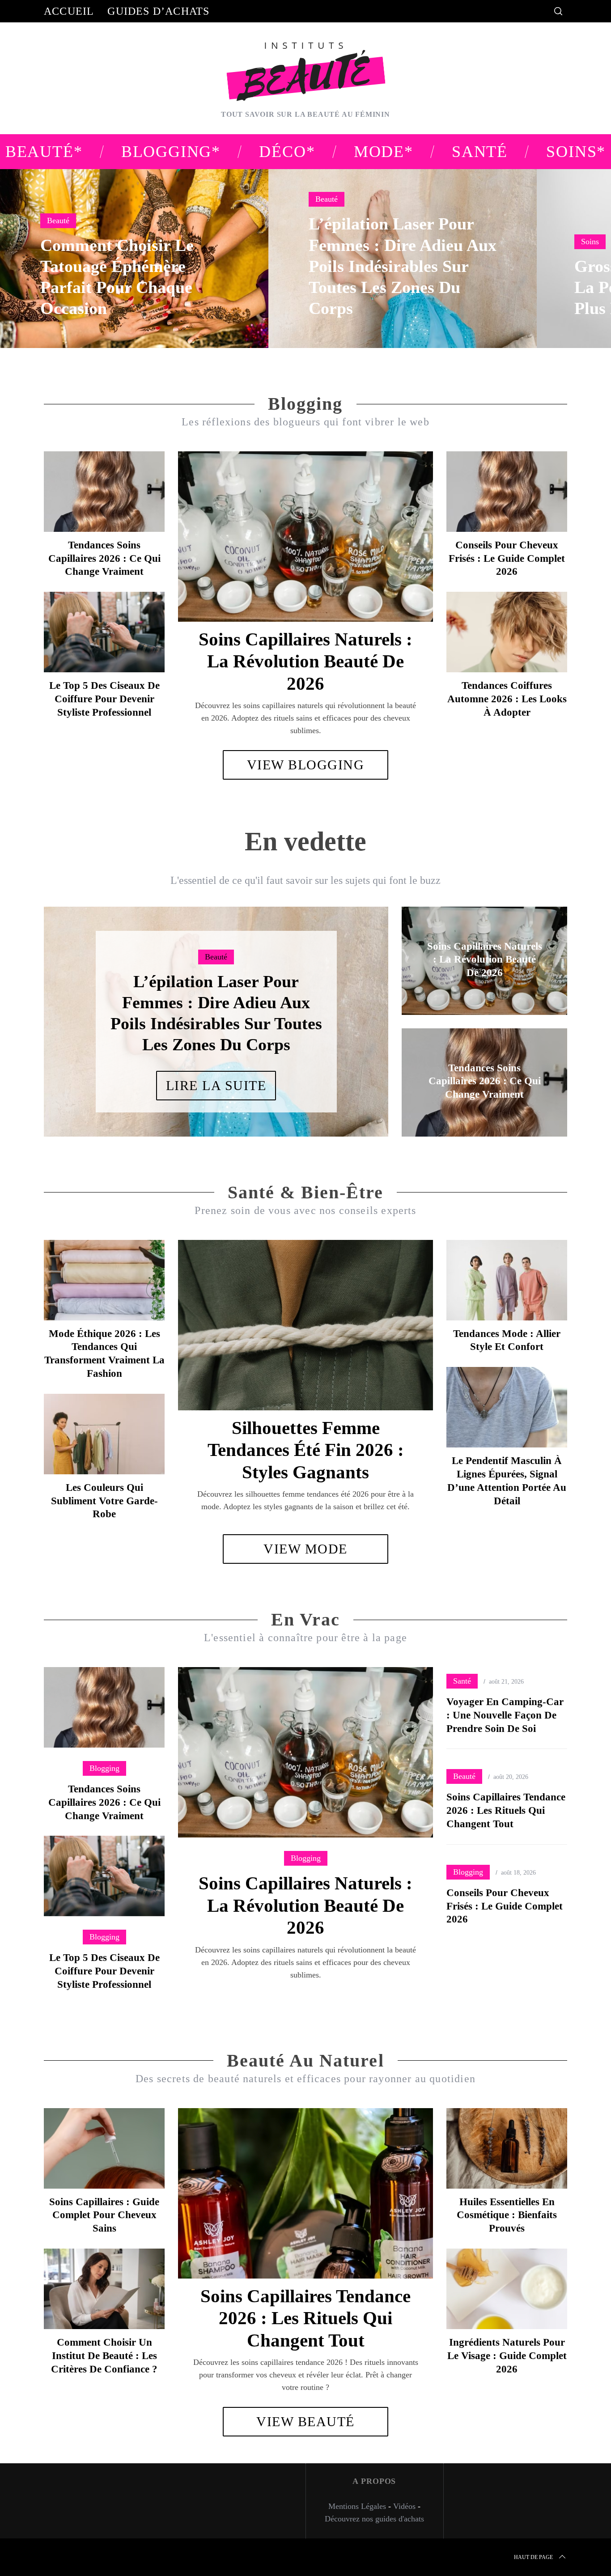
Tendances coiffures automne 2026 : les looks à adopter (507, 699)
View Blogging (306, 765)
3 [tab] (351, 1016)
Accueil (69, 11)
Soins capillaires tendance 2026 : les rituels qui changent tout (506, 1810)
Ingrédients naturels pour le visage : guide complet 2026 (507, 2356)
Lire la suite (216, 1075)
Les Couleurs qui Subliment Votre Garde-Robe (104, 1501)
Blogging (306, 1858)
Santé (462, 1681)
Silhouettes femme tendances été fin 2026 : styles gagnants (306, 1450)
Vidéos (404, 2506)
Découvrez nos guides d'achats (374, 2519)
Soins (590, 242)
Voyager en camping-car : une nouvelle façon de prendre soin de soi (505, 1715)
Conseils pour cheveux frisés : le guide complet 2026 (507, 558)
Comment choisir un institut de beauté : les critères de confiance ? (104, 2356)
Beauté (58, 221)
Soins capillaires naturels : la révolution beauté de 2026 (305, 661)
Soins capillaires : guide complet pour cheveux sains (104, 2215)
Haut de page (533, 2557)
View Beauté (305, 2421)
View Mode (305, 1549)
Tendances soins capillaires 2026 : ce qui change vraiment (104, 558)
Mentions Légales (357, 2506)
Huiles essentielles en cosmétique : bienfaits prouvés (507, 2215)
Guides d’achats (158, 11)
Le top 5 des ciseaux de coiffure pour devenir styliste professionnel (104, 699)
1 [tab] (562, 253)
